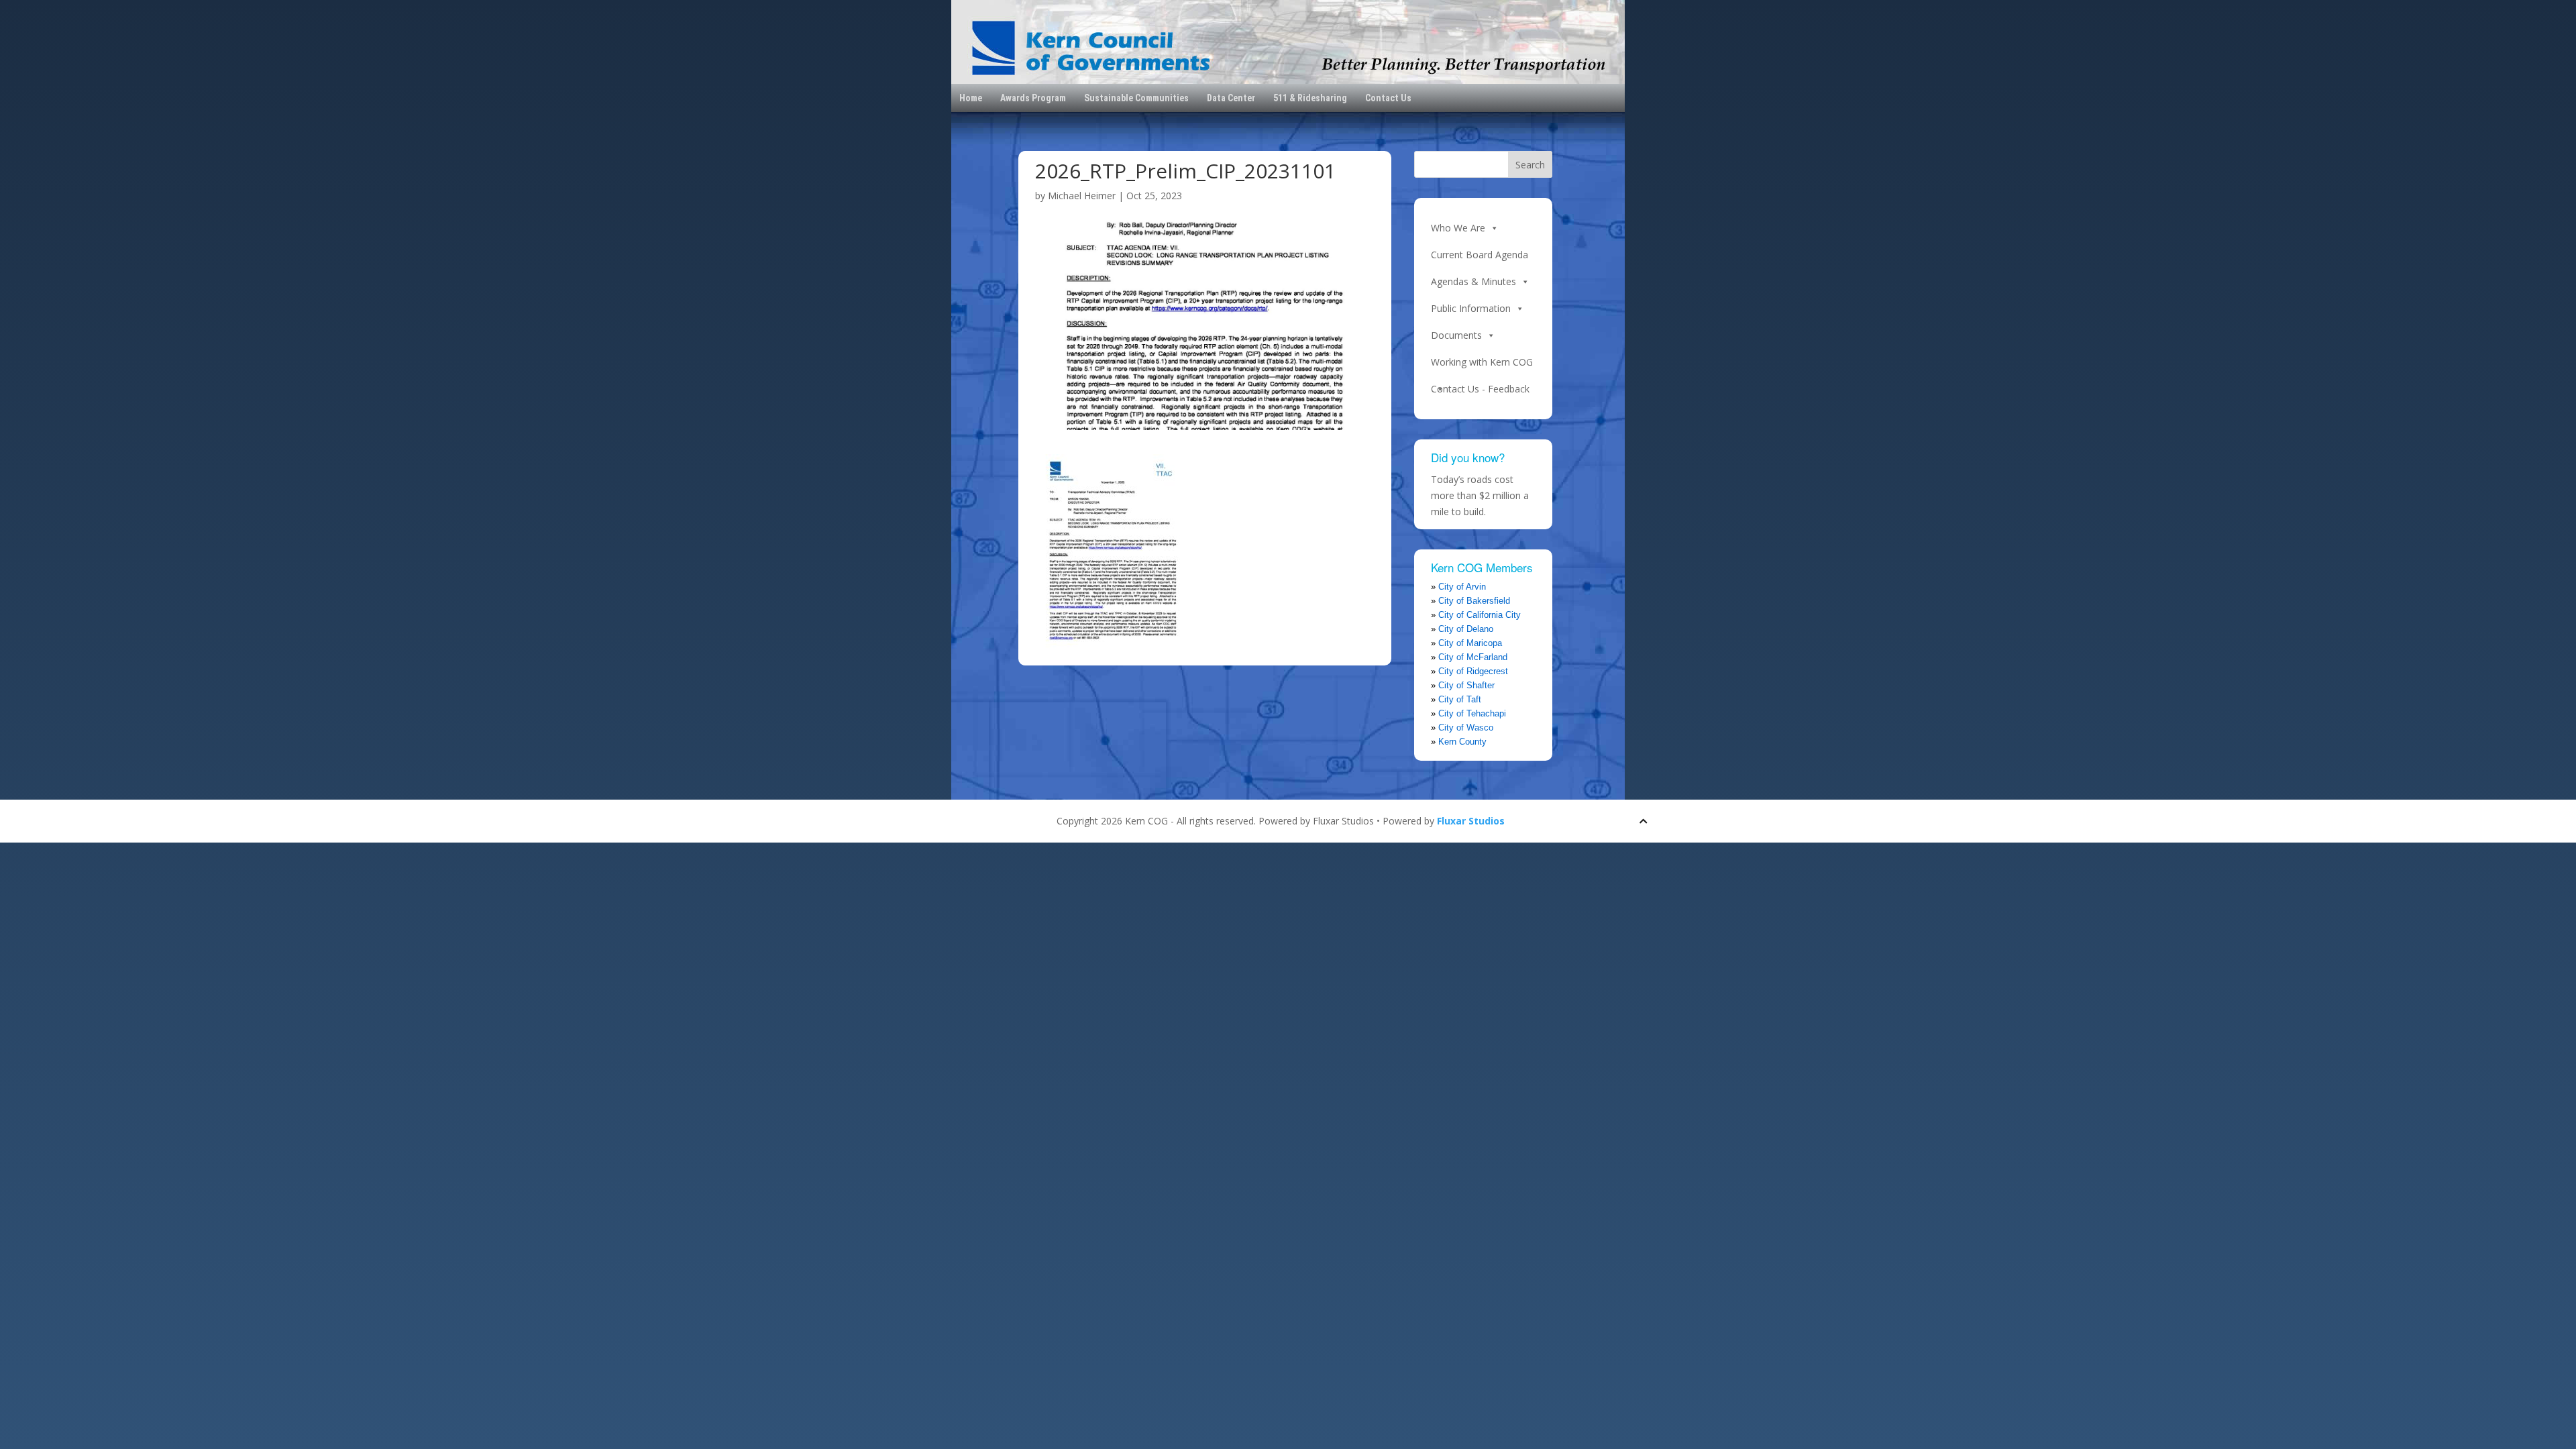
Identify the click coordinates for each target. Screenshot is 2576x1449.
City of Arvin (1462, 587)
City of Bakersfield (1474, 601)
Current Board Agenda (1480, 255)
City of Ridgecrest (1473, 671)
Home (971, 98)
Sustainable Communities (1136, 98)
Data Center (1231, 98)
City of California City (1480, 615)
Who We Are (1458, 228)
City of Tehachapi (1472, 713)
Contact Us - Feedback (1480, 389)
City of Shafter (1466, 685)
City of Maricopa (1470, 643)
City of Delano (1466, 629)
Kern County (1462, 742)
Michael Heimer (1082, 196)
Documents (1456, 335)
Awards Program (1033, 98)
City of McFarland (1473, 657)
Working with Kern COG (1482, 362)
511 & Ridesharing (1310, 98)
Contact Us (1388, 98)
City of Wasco (1466, 728)
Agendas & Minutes (1473, 281)
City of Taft (1460, 699)
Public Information (1471, 308)
